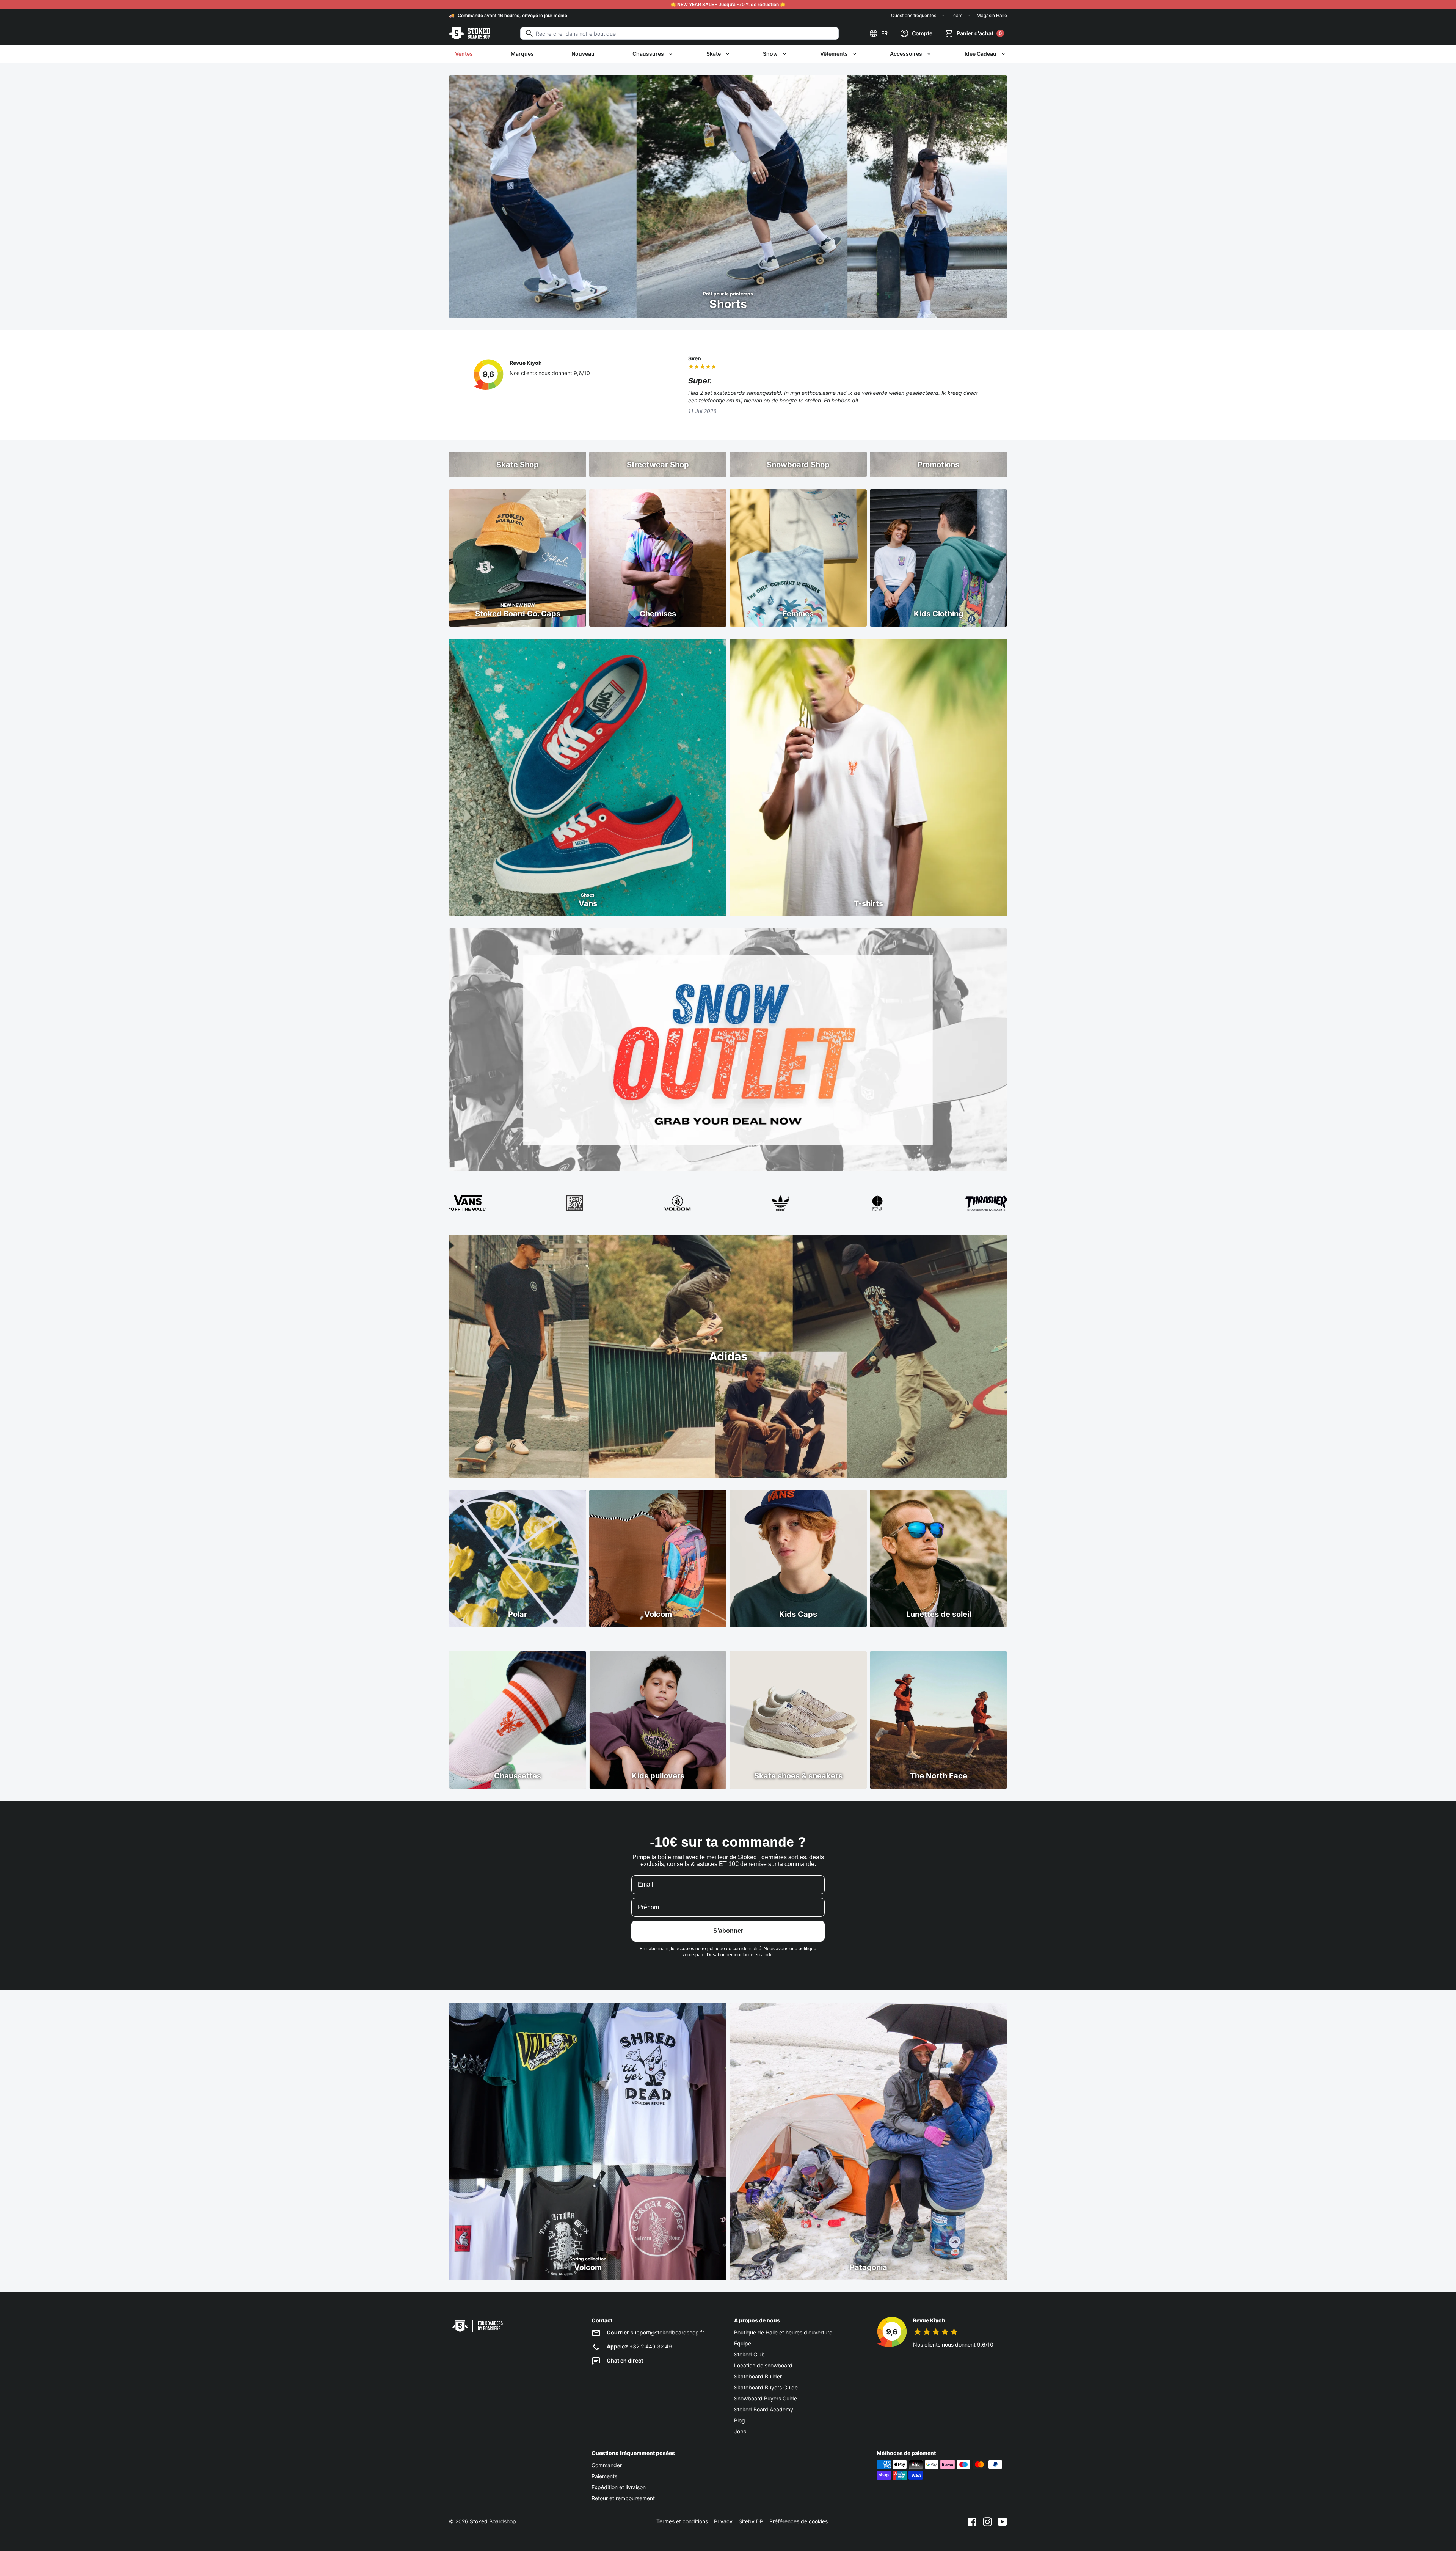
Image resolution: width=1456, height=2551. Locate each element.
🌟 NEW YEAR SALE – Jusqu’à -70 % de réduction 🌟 (728, 4)
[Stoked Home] (469, 33)
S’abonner (728, 1931)
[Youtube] (1003, 2521)
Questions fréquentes (914, 15)
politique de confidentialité (734, 1949)
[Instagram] (987, 2521)
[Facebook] (972, 2521)
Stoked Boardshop (493, 2521)
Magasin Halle (992, 15)
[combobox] (679, 33)
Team (956, 15)
